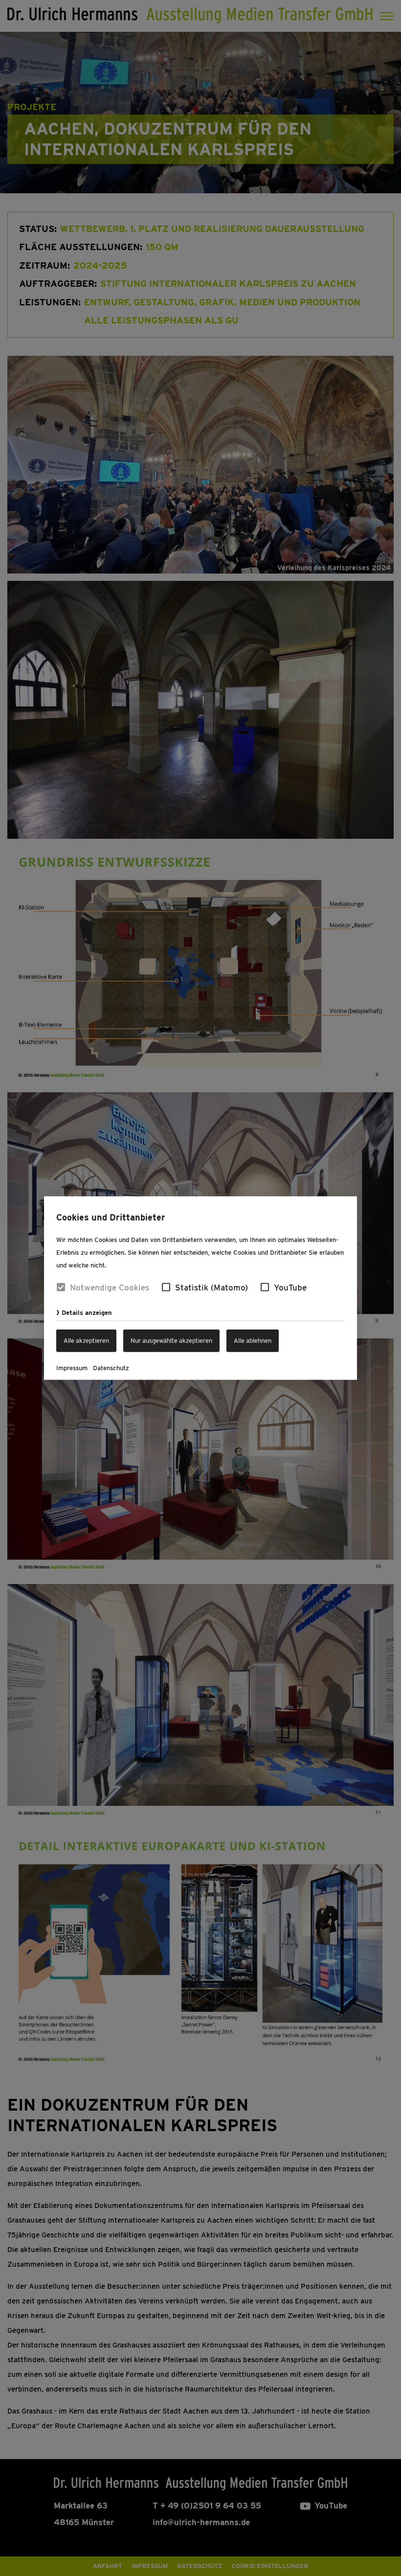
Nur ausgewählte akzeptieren (171, 1340)
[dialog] (200, 1288)
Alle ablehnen (253, 1340)
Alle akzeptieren (86, 1340)
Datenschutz (111, 1368)
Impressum (72, 1368)
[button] (166, 1287)
